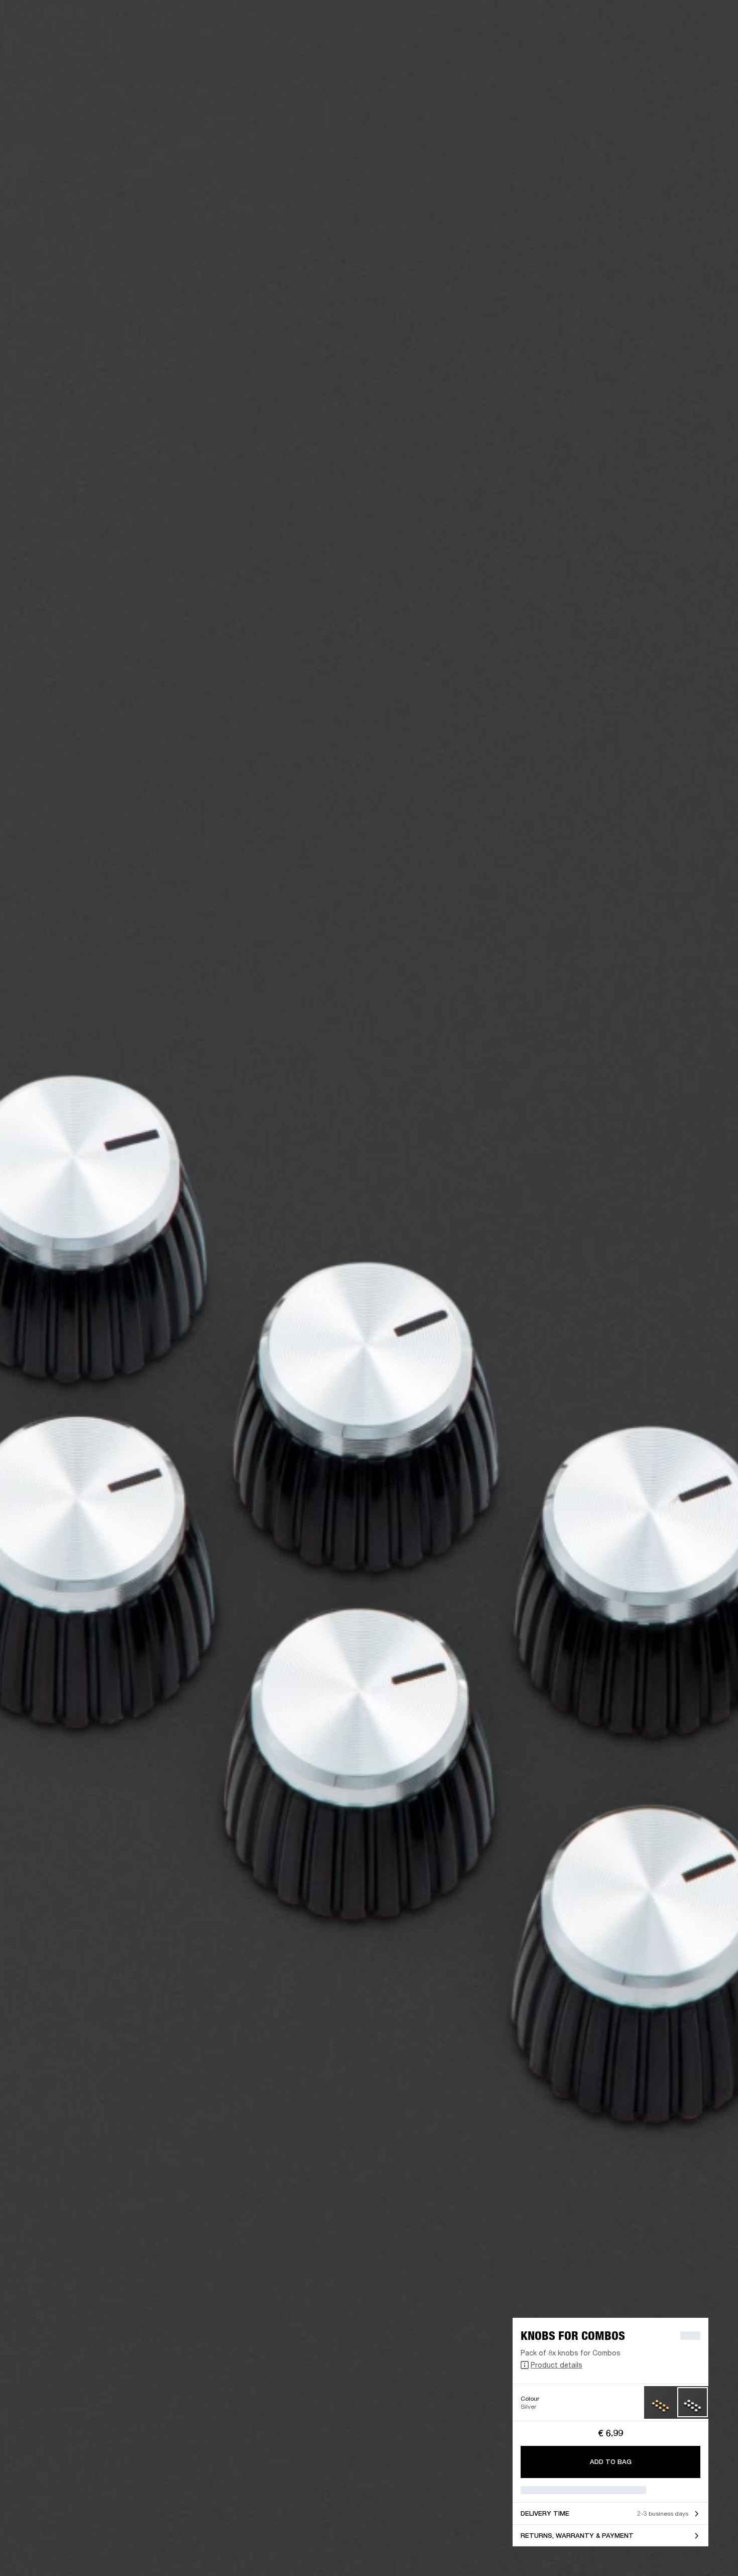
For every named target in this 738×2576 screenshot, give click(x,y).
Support (636, 46)
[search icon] (664, 46)
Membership (597, 21)
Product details (557, 2365)
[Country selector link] (712, 21)
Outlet (688, 21)
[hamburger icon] (712, 46)
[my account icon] (680, 46)
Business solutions (540, 21)
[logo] (40, 40)
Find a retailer (646, 21)
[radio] (660, 2402)
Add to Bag (611, 2462)
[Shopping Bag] (696, 46)
